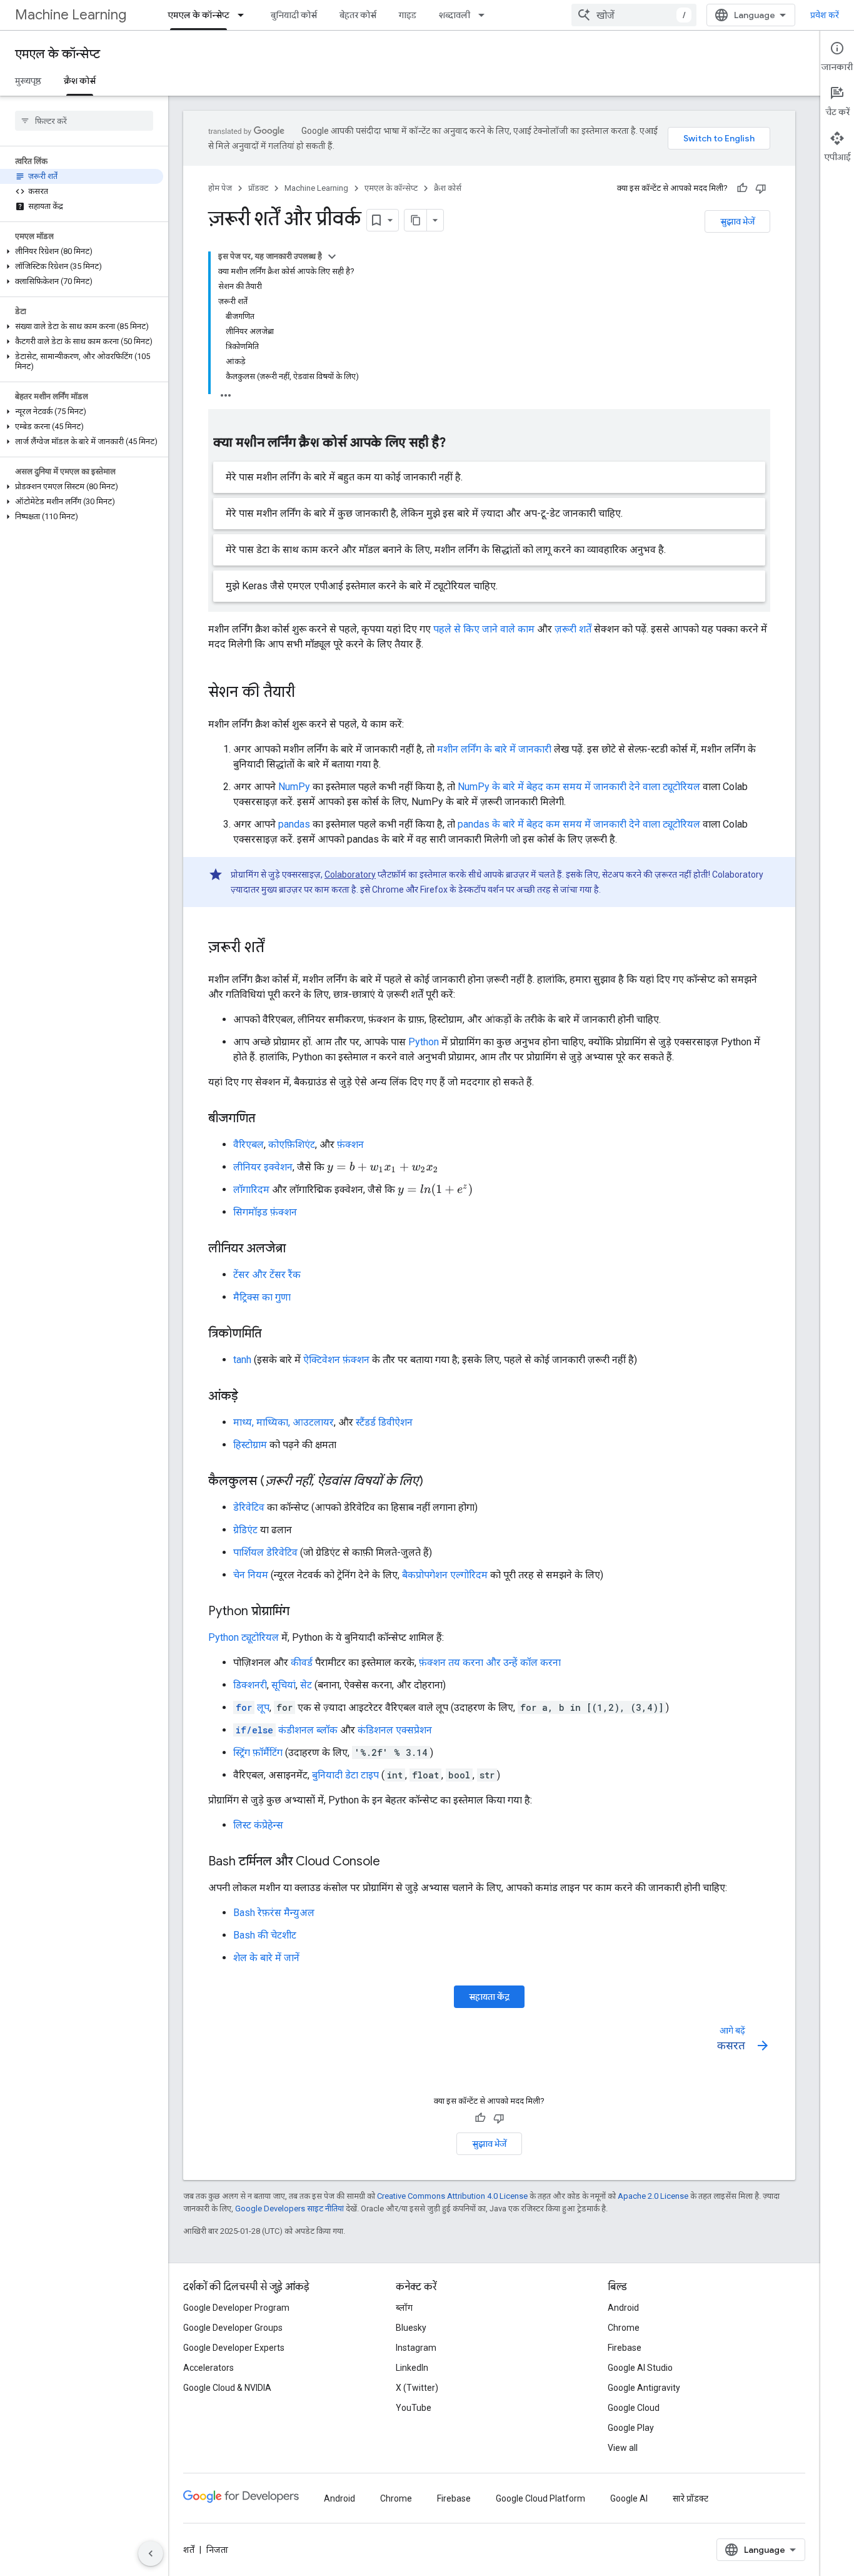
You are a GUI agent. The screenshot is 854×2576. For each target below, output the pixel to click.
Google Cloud (634, 2408)
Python (424, 1042)
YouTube (414, 2408)
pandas (294, 824)
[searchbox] (84, 121)
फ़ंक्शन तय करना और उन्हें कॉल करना (490, 1662)
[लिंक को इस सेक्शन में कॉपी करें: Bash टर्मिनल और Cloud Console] (393, 1862)
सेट (306, 1685)
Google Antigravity (644, 2388)
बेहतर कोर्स (358, 15)
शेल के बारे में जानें (266, 1958)
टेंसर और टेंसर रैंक (267, 1275)
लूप (253, 1707)
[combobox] (634, 15)
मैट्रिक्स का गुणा (262, 1297)
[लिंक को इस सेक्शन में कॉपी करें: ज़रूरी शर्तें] (277, 948)
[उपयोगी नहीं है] (761, 188)
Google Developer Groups (233, 2328)
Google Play (631, 2428)
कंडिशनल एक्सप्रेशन (395, 1730)
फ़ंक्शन (350, 1144)
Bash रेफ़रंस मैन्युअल (274, 1913)
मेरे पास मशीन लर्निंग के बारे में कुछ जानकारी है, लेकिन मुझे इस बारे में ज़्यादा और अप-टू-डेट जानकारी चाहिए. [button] (424, 513)
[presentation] (383, 1168)
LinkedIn (412, 2368)
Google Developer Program (236, 2308)
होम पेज (220, 188)
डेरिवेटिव (249, 1507)
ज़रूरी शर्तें (573, 629)
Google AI (629, 2498)
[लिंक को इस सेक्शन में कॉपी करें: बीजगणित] (268, 1119)
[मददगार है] (742, 188)
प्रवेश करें (825, 15)
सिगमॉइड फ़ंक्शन (265, 1212)
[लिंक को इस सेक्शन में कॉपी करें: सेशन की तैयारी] (308, 693)
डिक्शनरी (250, 1685)
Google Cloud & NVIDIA (227, 2388)
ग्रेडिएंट (245, 1530)
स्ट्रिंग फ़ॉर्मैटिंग (258, 1752)
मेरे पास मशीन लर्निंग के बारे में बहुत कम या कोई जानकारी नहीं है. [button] (344, 477)
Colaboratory (350, 875)
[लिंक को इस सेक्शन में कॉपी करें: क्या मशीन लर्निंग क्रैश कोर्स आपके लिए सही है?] (458, 444)
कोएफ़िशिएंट (292, 1144)
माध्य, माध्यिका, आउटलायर (284, 1422)
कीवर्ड (302, 1662)
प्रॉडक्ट (258, 188)
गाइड (408, 15)
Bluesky (411, 2328)
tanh (242, 1360)
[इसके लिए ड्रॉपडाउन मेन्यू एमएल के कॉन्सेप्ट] (244, 15)
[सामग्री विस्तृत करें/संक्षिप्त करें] (332, 256)
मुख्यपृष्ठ (28, 81)
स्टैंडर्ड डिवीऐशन (384, 1422)
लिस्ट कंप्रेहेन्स (258, 1825)
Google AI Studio (640, 2368)
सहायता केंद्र (489, 1997)
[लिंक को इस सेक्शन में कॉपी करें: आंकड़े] (251, 1397)
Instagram (416, 2348)
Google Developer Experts (234, 2348)
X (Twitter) (417, 2388)
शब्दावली (455, 15)
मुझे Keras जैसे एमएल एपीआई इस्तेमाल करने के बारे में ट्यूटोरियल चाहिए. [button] (362, 586)
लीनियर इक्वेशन (263, 1167)
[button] (82, 251)
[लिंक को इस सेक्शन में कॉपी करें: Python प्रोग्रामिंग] (302, 1612)
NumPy (294, 787)
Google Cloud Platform (540, 2498)
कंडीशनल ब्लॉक (287, 1730)
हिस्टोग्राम (250, 1445)
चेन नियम (251, 1575)
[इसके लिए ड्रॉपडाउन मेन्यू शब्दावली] (485, 15)
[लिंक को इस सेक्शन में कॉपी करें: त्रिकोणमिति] (274, 1334)
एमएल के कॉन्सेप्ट (198, 15)
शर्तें (189, 2550)
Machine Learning (71, 15)
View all (623, 2448)
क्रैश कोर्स (80, 81)
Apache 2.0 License (653, 2196)
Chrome (624, 2328)
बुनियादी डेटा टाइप (345, 1775)
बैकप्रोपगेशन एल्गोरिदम (445, 1575)
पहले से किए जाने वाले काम (484, 629)
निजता (217, 2550)
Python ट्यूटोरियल (244, 1637)
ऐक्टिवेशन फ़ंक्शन (336, 1360)
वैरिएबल (249, 1144)
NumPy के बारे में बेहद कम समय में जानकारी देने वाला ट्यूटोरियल (579, 787)
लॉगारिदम (251, 1189)
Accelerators (208, 2368)
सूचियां (284, 1685)
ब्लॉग (404, 2308)
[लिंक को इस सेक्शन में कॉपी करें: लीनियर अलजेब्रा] (298, 1249)
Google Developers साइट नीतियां (289, 2208)
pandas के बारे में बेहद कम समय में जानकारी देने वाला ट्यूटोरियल (579, 824)
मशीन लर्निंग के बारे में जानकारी (494, 749)
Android (623, 2308)
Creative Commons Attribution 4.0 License (452, 2196)
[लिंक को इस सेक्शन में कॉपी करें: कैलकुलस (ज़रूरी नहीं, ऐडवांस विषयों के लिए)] (436, 1482)
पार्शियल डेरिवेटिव (265, 1552)
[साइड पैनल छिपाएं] (151, 2553)
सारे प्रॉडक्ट (691, 2498)
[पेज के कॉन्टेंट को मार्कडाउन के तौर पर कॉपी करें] (416, 220)
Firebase (625, 2348)
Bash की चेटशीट (265, 1935)
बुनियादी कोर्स (294, 15)
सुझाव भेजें (737, 221)
